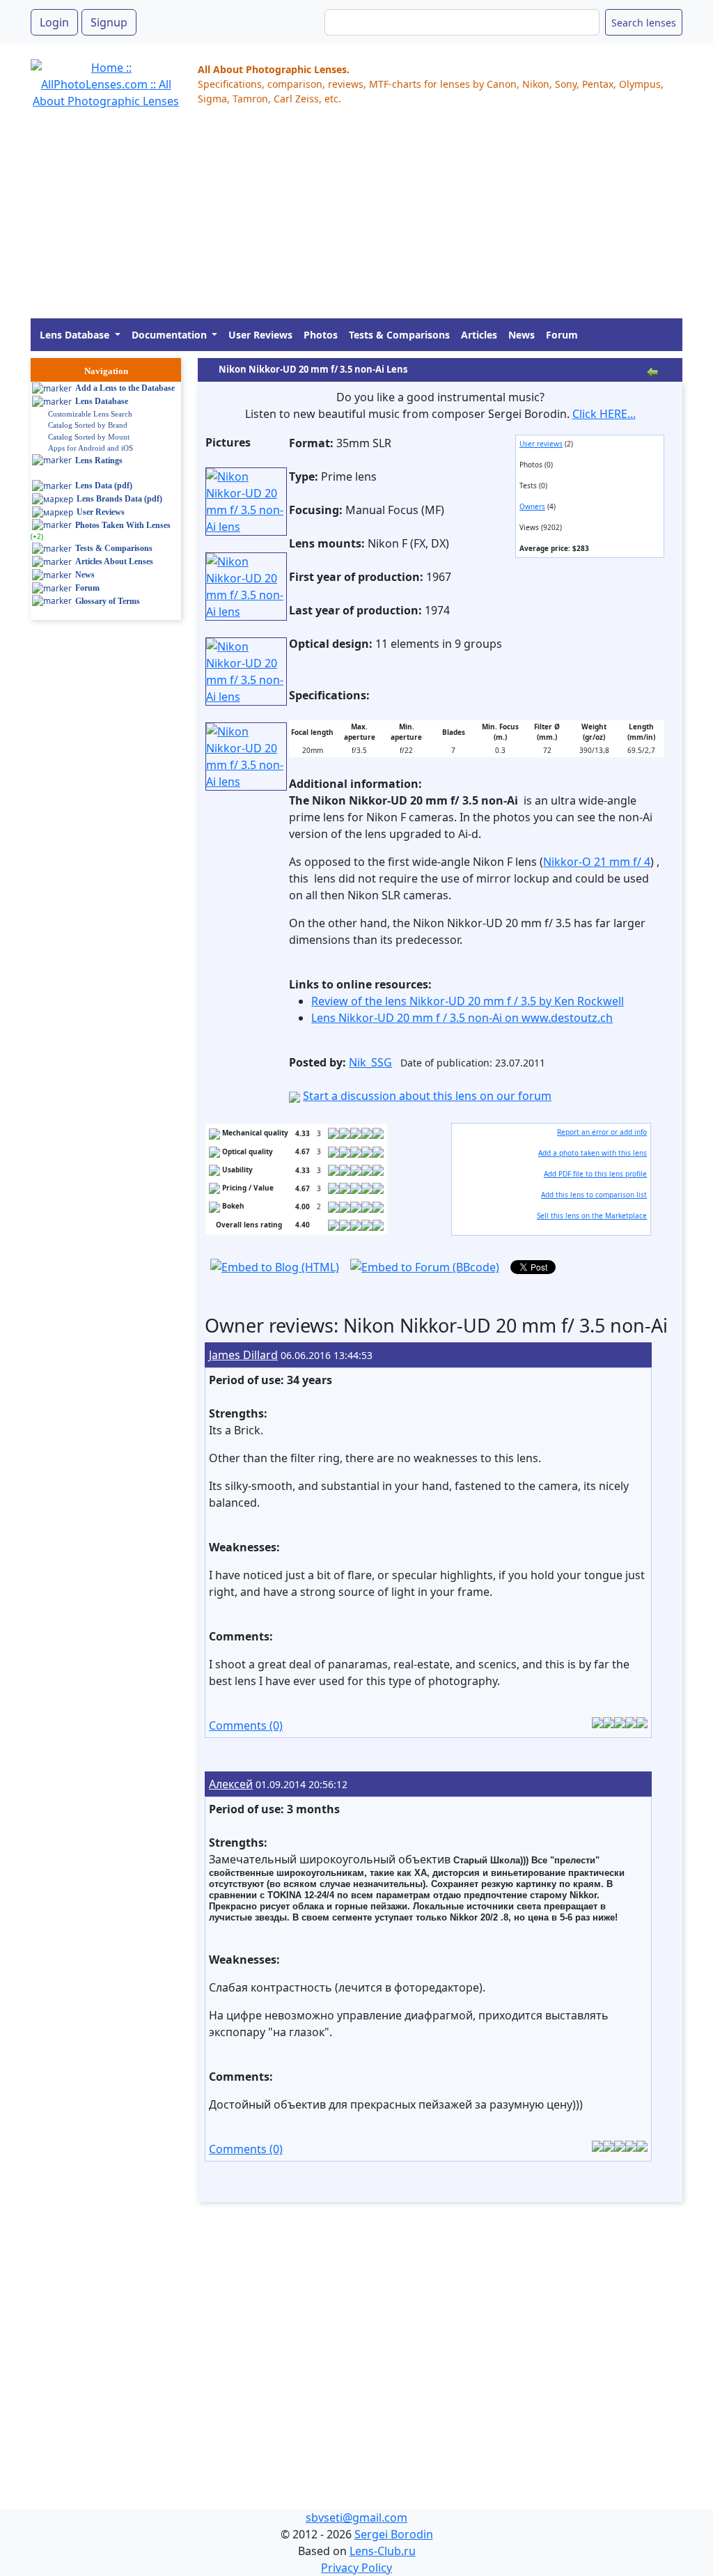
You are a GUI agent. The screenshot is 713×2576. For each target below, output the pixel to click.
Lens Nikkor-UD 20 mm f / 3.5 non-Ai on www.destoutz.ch (462, 1018)
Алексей (231, 1784)
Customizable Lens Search (90, 414)
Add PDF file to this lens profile (595, 1174)
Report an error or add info (602, 1132)
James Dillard (243, 1355)
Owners (532, 506)
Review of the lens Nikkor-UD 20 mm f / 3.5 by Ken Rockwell (468, 1001)
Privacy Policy (356, 2568)
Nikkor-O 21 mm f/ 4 (597, 862)
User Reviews (260, 335)
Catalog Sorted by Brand (88, 425)
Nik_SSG (370, 1062)
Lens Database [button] (76, 335)
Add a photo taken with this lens (593, 1153)
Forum (562, 335)
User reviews (541, 444)
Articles (479, 335)
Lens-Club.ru (383, 2551)
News (522, 335)
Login (54, 22)
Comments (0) (246, 1725)
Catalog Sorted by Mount (89, 437)
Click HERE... (604, 414)
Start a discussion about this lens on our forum (427, 1096)
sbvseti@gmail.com (356, 2517)
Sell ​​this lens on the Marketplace (592, 1216)
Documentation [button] (171, 335)
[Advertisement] (356, 221)
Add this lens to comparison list (594, 1195)
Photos (321, 335)
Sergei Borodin (394, 2534)
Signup (109, 22)
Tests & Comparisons (399, 335)
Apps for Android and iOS (91, 448)
